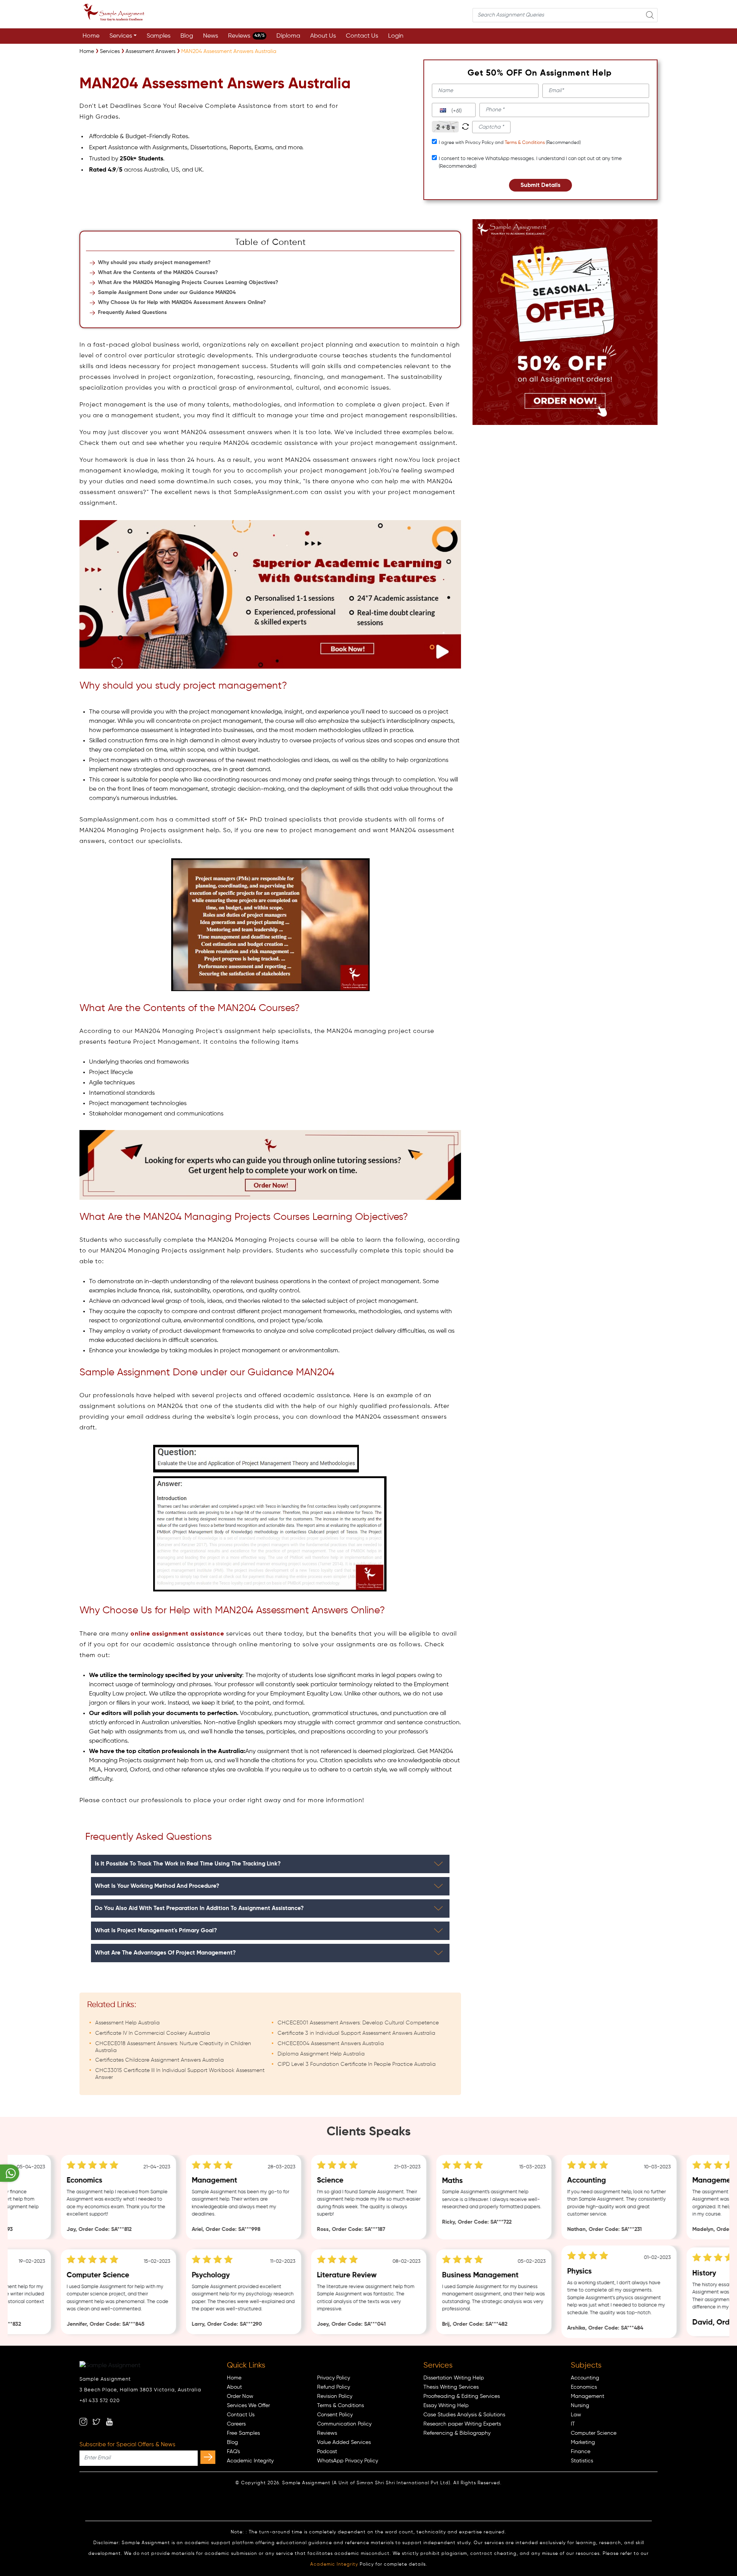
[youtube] (109, 2422)
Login (396, 36)
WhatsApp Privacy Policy (348, 2461)
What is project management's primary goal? (156, 1931)
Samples (159, 36)
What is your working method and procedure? (157, 1886)
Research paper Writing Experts (462, 2424)
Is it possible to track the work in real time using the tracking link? (188, 1864)
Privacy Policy (334, 2378)
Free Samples (243, 2433)
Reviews (246, 36)
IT (573, 2424)
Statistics (582, 2461)
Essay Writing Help (446, 2406)
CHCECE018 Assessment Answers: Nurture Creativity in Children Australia (173, 2047)
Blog (187, 36)
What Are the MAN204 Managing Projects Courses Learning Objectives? (188, 283)
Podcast (327, 2452)
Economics (584, 2387)
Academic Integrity (250, 2461)
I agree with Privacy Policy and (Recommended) (510, 143)
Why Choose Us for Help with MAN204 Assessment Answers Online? (182, 302)
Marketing (583, 2442)
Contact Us (362, 36)
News (211, 36)
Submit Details (540, 185)
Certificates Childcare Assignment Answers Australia (159, 2060)
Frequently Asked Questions (132, 312)
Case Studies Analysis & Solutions (464, 2415)
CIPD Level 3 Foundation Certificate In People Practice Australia (357, 2064)
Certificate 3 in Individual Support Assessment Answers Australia (356, 2033)
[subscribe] (208, 2457)
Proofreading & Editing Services (462, 2396)
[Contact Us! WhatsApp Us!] (10, 2173)
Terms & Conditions (525, 143)
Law (576, 2415)
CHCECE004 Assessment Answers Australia (331, 2044)
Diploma (288, 36)
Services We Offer (248, 2406)
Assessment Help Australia (127, 2023)
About (234, 2387)
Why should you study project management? (154, 263)
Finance (581, 2452)
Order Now (240, 2396)
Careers (236, 2424)
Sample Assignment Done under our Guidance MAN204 (167, 292)
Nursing (580, 2406)
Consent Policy (335, 2415)
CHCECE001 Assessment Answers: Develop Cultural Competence (358, 2023)
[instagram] (83, 2422)
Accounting (585, 2378)
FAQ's (233, 2452)
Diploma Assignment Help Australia (321, 2054)
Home (91, 36)
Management (587, 2396)
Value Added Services (344, 2442)
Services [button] (121, 36)
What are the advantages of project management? (165, 1953)
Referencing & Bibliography (457, 2433)
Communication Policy (344, 2424)
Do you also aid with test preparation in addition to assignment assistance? (199, 1908)
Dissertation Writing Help (454, 2378)
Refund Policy (334, 2387)
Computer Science (594, 2433)
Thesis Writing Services (451, 2387)
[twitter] (96, 2422)
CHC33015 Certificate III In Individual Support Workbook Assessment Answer (180, 2074)
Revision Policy (335, 2396)
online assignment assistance (177, 1634)
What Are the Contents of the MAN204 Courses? (158, 273)
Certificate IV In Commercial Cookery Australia (153, 2033)
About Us (323, 36)
